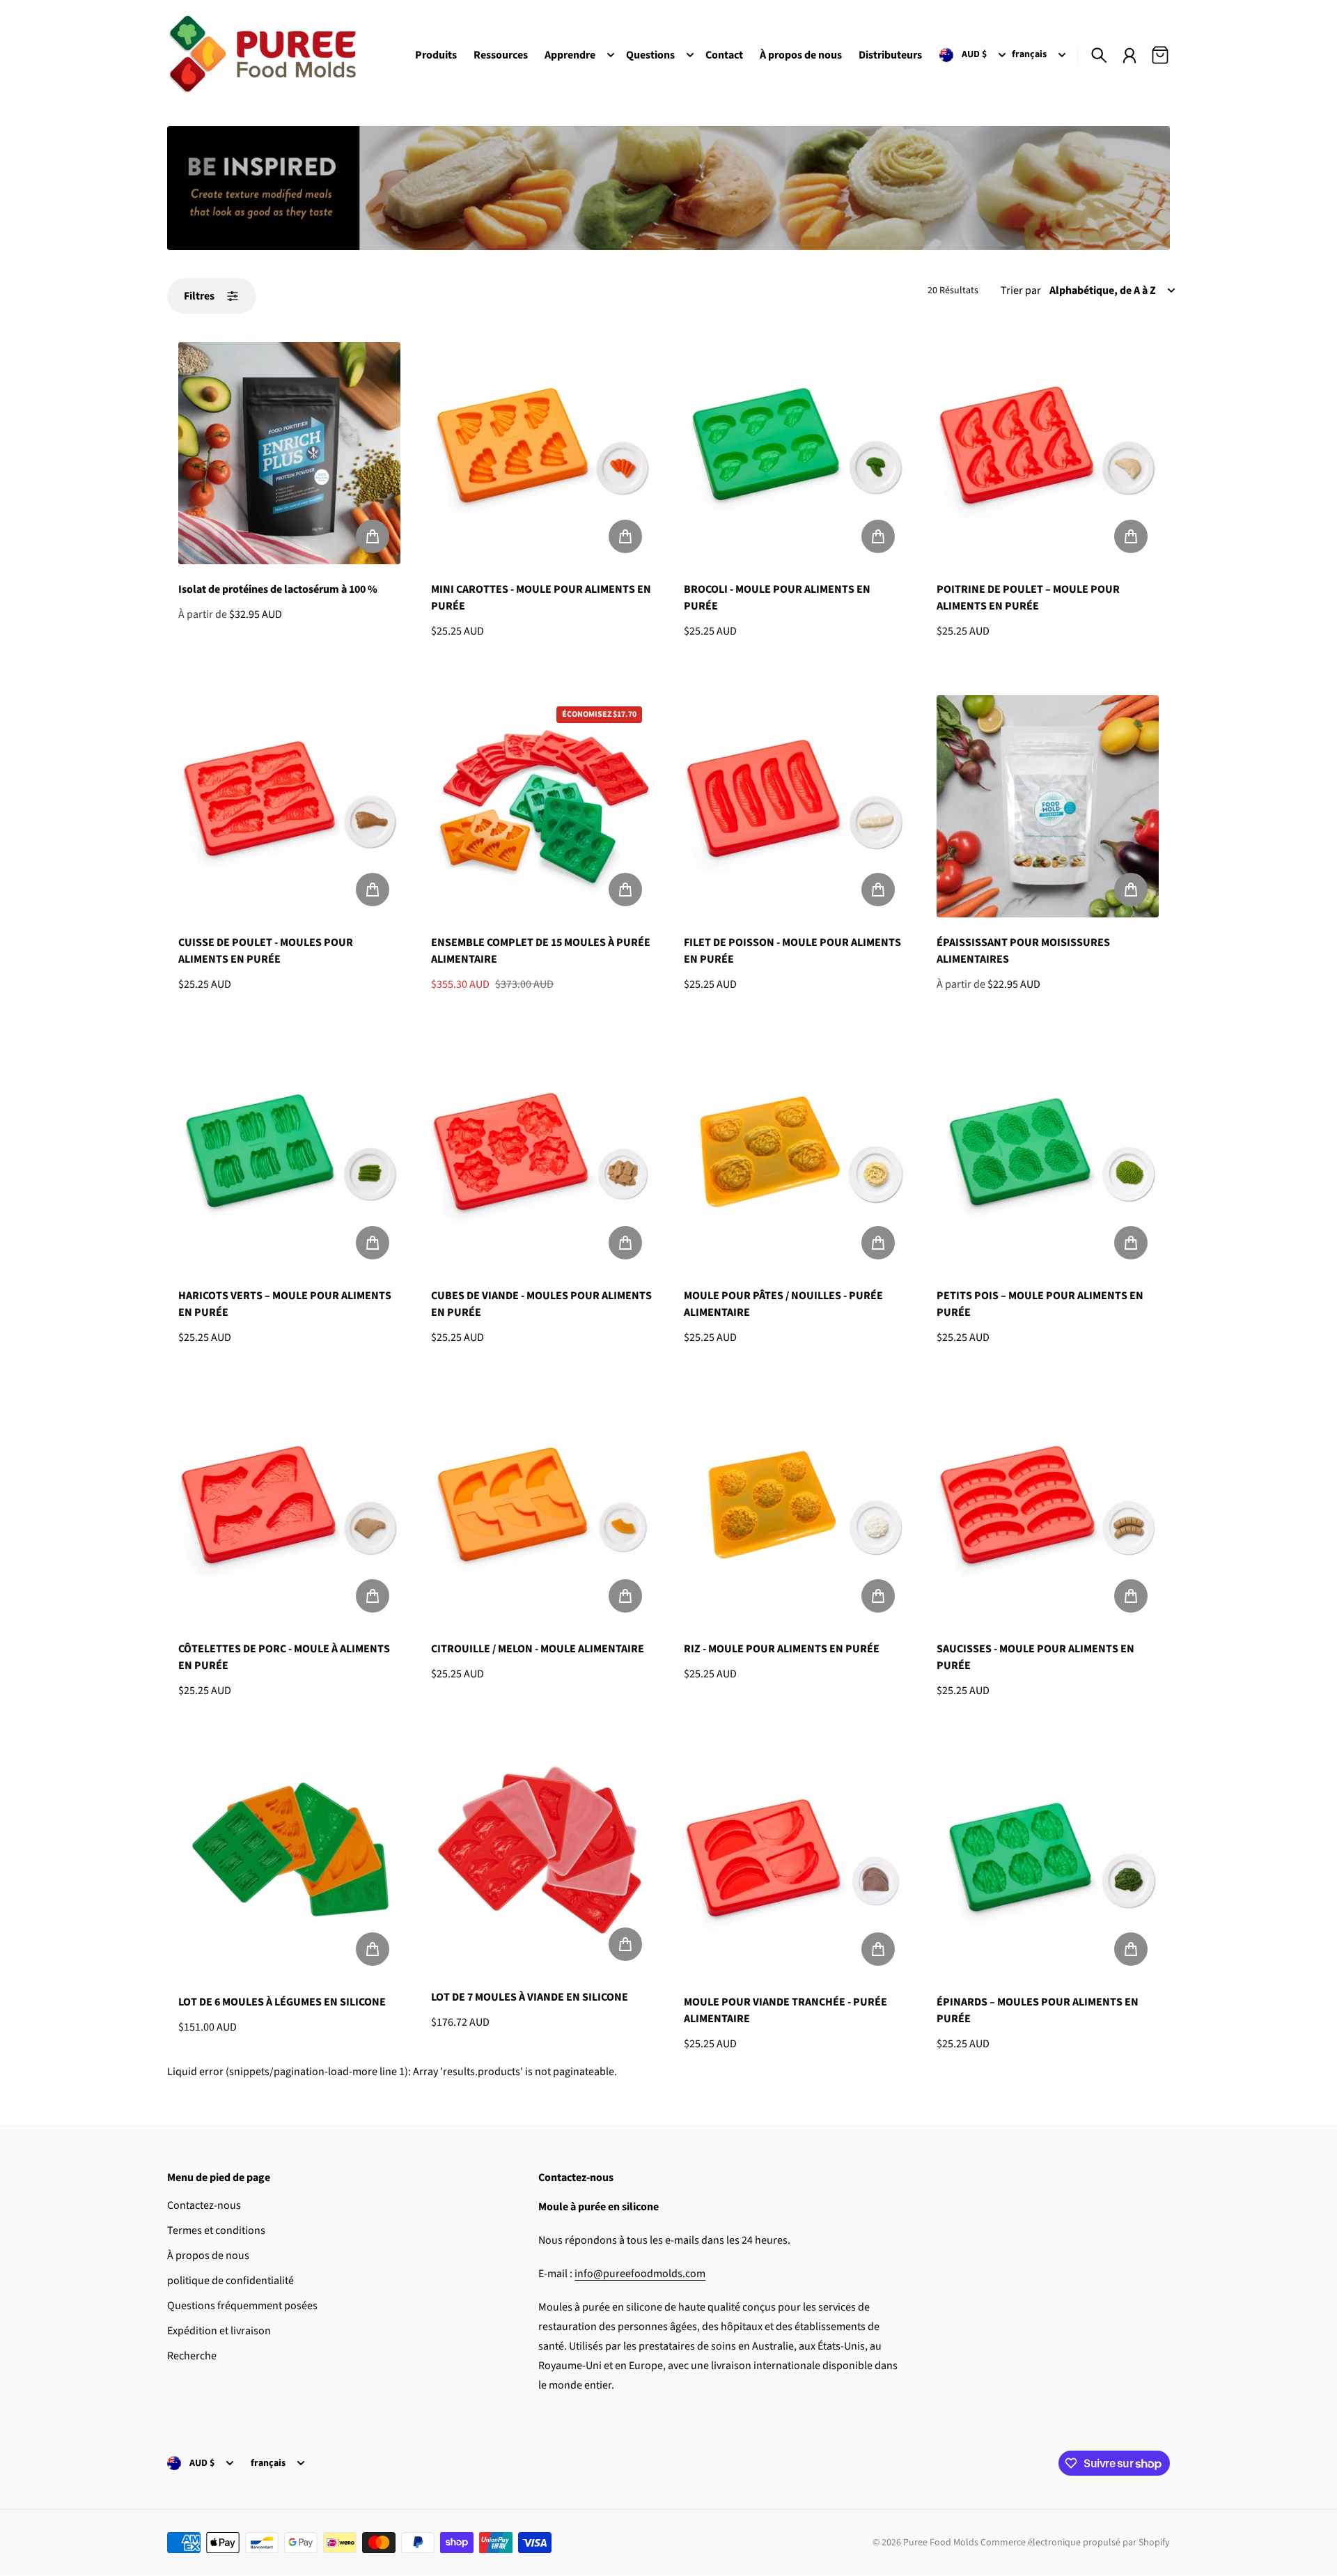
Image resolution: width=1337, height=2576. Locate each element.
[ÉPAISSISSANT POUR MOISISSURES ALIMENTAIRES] (1048, 806)
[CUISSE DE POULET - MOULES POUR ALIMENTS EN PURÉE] (289, 806)
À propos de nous (208, 2256)
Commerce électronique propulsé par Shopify (1075, 2543)
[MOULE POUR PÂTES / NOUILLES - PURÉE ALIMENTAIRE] (795, 1159)
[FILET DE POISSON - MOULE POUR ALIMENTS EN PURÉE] (795, 806)
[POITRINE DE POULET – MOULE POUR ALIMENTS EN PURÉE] (1048, 453)
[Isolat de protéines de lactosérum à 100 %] (289, 453)
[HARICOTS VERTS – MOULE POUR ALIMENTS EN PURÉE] (289, 1159)
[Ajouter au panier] (373, 536)
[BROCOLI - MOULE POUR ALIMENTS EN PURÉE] (795, 453)
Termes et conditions (216, 2230)
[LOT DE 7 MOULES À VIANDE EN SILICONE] (542, 1863)
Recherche (192, 2356)
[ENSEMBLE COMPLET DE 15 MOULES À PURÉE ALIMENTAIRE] (542, 806)
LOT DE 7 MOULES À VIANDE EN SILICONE (530, 1997)
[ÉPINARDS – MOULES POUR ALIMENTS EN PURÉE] (1048, 1866)
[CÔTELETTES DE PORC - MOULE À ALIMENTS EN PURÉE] (289, 1513)
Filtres (199, 296)
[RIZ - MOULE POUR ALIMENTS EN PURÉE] (795, 1513)
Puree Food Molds (941, 2543)
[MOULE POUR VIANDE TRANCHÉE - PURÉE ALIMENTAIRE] (795, 1866)
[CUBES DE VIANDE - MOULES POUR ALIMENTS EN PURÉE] (542, 1159)
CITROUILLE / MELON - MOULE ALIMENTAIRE (538, 1649)
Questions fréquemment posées (242, 2306)
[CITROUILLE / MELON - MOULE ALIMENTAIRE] (542, 1513)
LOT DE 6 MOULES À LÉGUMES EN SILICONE (282, 2002)
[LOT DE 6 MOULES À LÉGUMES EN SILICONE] (289, 1866)
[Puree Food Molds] (262, 55)
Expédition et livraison (219, 2331)
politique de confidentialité (230, 2281)
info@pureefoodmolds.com (640, 2274)
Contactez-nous (204, 2205)
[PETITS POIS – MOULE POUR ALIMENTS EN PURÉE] (1048, 1159)
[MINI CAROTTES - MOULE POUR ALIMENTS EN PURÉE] (542, 453)
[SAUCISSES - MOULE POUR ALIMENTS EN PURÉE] (1048, 1513)
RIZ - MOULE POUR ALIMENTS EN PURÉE (782, 1649)
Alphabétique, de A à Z (1103, 290)
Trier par (1021, 290)
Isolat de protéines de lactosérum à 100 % (278, 589)
